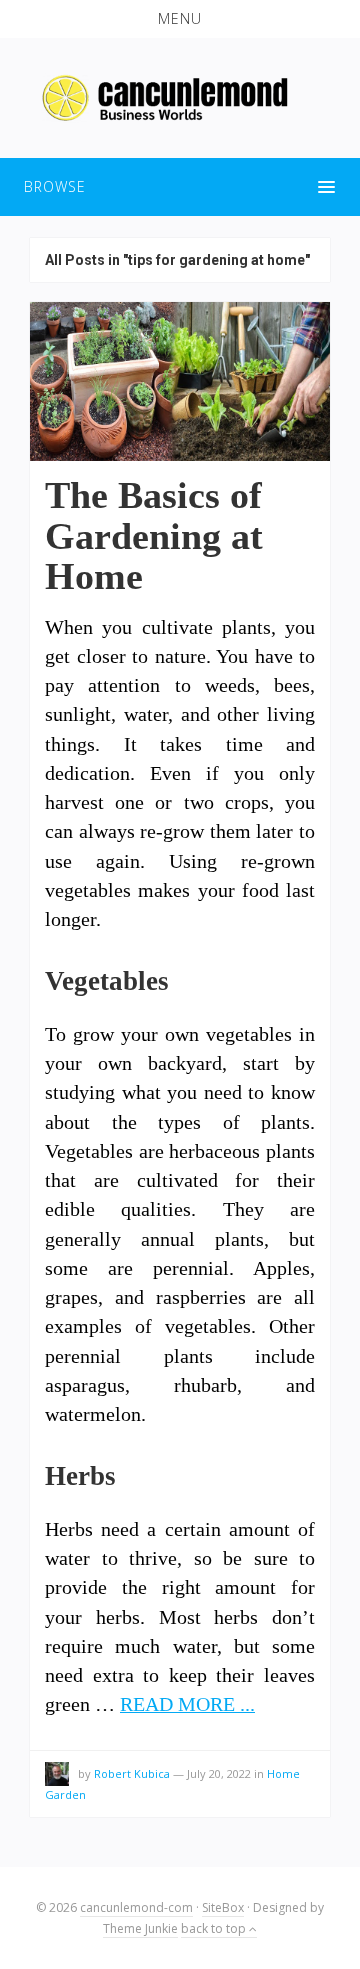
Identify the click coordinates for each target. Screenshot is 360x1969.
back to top (215, 1928)
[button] (180, 19)
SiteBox (223, 1907)
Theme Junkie (140, 1928)
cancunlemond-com (136, 1907)
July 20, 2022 (219, 1773)
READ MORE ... (187, 1704)
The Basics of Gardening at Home (154, 535)
